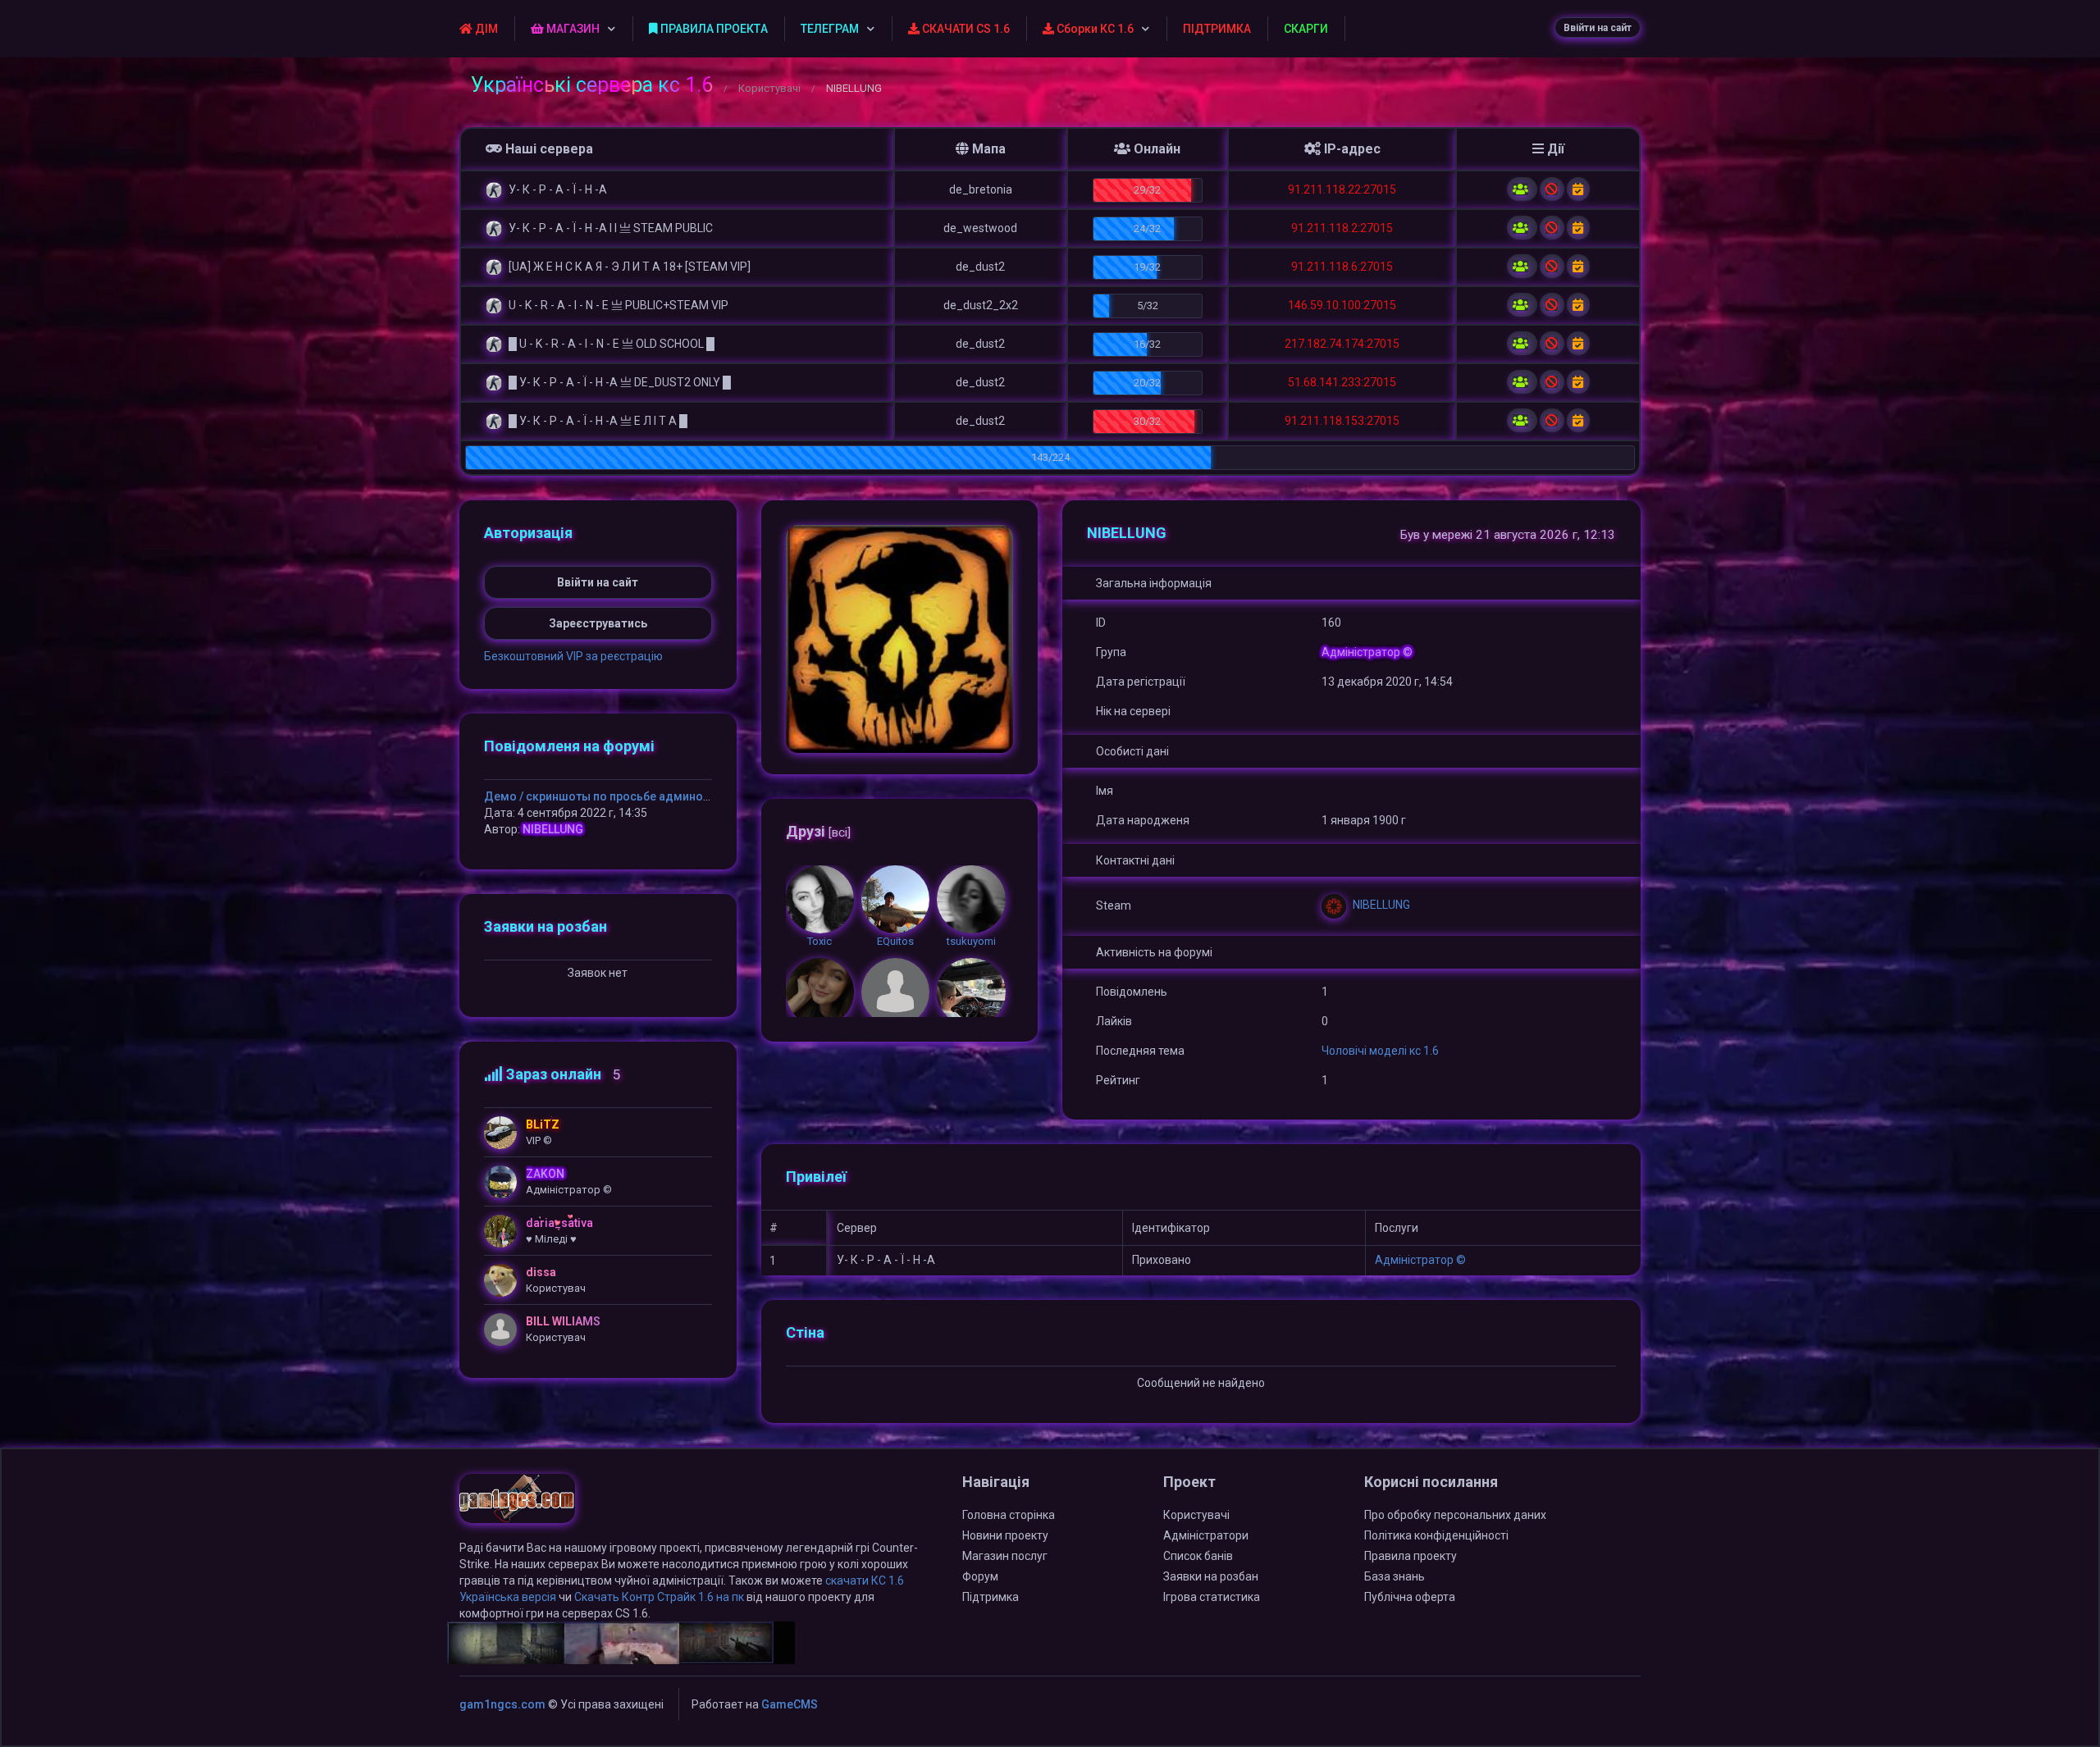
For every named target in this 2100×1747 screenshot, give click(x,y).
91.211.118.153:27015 (1342, 421)
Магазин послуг (1005, 1556)
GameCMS (790, 1704)
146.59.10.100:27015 (1342, 305)
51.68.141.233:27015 (1342, 382)
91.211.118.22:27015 (1342, 189)
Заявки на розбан (1211, 1576)
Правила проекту (1411, 1556)
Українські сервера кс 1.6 (592, 85)
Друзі (818, 831)
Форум (980, 1576)
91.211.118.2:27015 (1342, 228)
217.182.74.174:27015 (1342, 344)
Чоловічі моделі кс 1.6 (1380, 1051)
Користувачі (769, 88)
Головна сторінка (1009, 1515)
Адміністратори (1206, 1535)
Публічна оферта (1410, 1597)
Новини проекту (1005, 1535)
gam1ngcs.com (502, 1704)
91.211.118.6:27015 (1342, 267)
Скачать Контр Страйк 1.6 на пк (659, 1597)
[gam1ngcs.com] (517, 1506)
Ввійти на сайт (1598, 28)
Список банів (1198, 1556)
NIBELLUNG (553, 829)
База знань (1395, 1576)
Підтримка (991, 1597)
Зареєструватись (598, 623)
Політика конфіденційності (1436, 1535)
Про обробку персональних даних (1455, 1515)
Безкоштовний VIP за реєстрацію (573, 656)
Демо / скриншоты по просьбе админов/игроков (622, 796)
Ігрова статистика (1212, 1597)
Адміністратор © (1420, 1260)
